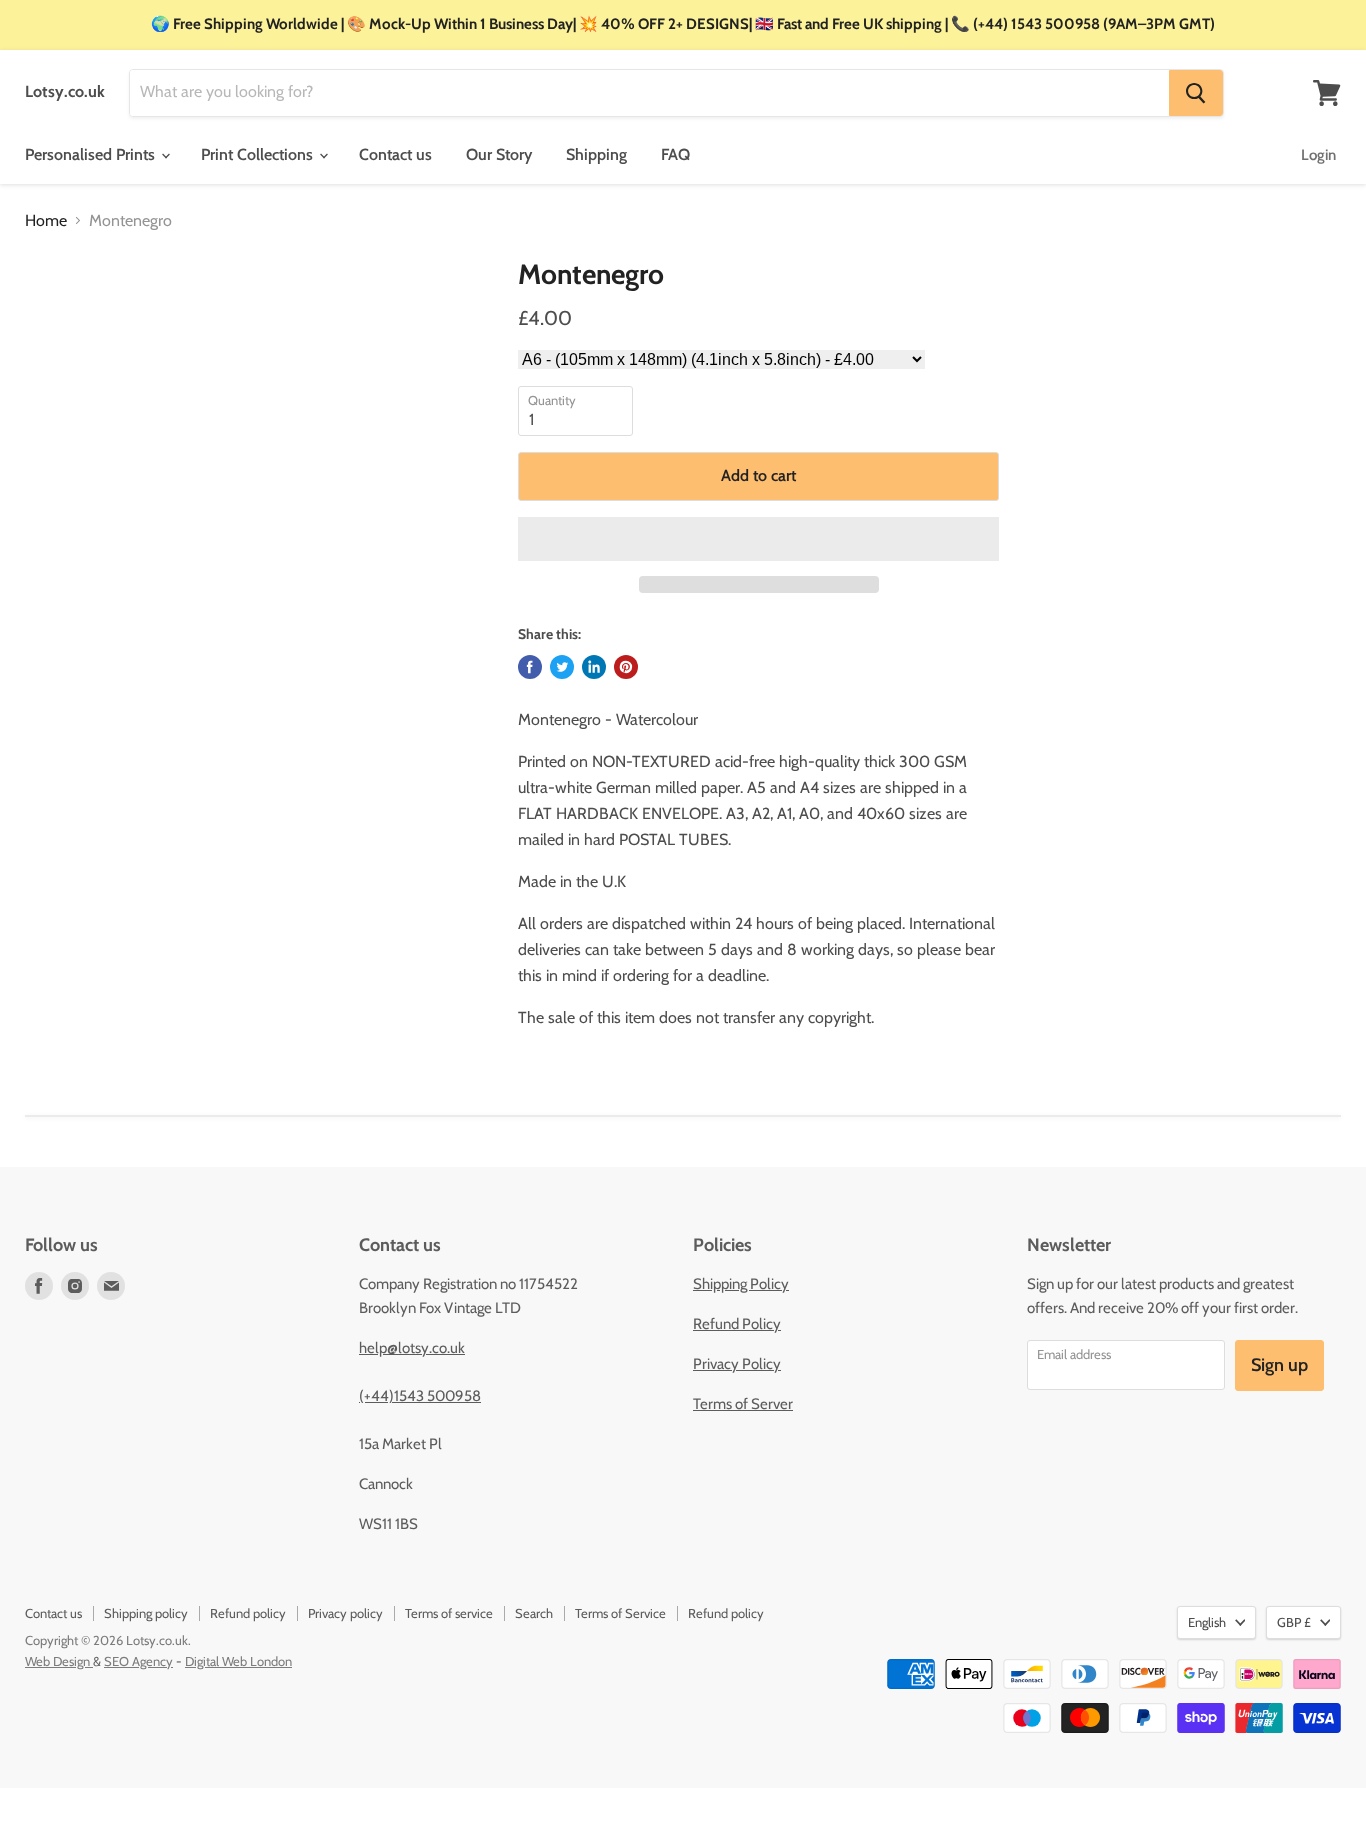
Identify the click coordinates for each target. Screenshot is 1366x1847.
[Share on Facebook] (530, 667)
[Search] (1196, 93)
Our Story (499, 154)
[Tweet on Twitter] (562, 667)
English (1207, 1622)
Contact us (395, 154)
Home (46, 221)
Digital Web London (238, 1661)
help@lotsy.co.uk (412, 1348)
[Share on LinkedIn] (594, 667)
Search (534, 1613)
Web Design (59, 1661)
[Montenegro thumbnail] (60, 315)
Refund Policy (737, 1324)
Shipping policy (146, 1613)
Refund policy (248, 1613)
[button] (758, 539)
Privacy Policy (737, 1364)
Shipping (596, 154)
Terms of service (449, 1613)
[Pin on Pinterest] (626, 667)
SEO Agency (138, 1661)
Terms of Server (743, 1404)
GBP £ (1294, 1622)
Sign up (1279, 1365)
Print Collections (259, 154)
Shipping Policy (741, 1284)
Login (1318, 155)
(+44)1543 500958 (420, 1396)
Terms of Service (620, 1613)
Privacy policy (345, 1613)
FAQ (675, 154)
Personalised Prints (92, 154)
